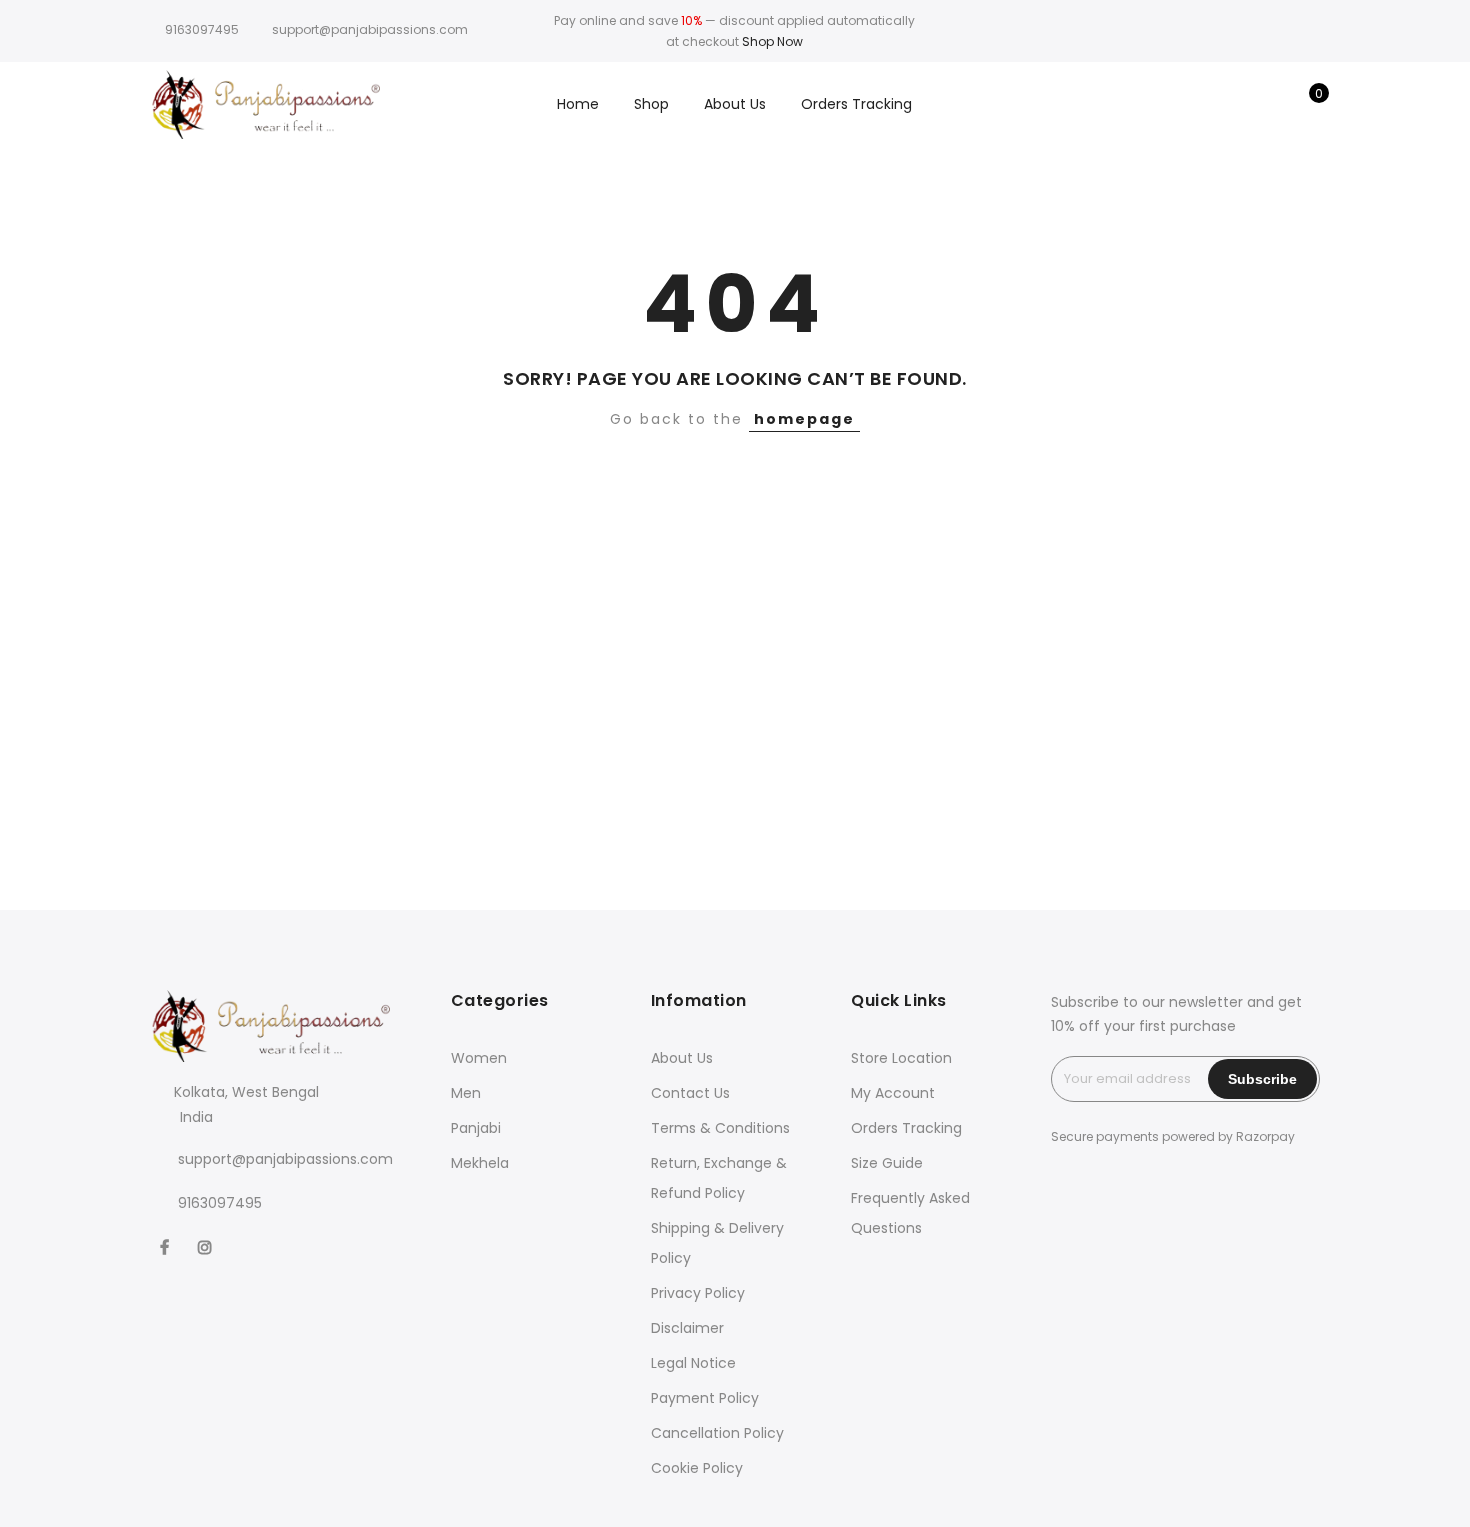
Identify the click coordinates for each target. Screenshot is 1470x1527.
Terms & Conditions (720, 1128)
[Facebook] (167, 1246)
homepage (804, 419)
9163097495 (202, 29)
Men (466, 1093)
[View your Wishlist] (1273, 104)
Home (578, 104)
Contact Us (690, 1093)
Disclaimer (687, 1328)
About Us (735, 104)
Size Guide (887, 1163)
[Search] (1211, 104)
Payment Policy (705, 1398)
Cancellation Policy (717, 1433)
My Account (893, 1093)
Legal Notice (693, 1363)
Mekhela (480, 1163)
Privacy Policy (698, 1293)
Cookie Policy (697, 1468)
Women (479, 1058)
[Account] (1242, 104)
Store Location (901, 1058)
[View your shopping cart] (1304, 104)
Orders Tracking (856, 104)
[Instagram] (207, 1246)
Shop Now (772, 41)
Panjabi (476, 1128)
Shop (651, 104)
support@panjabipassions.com (285, 1159)
